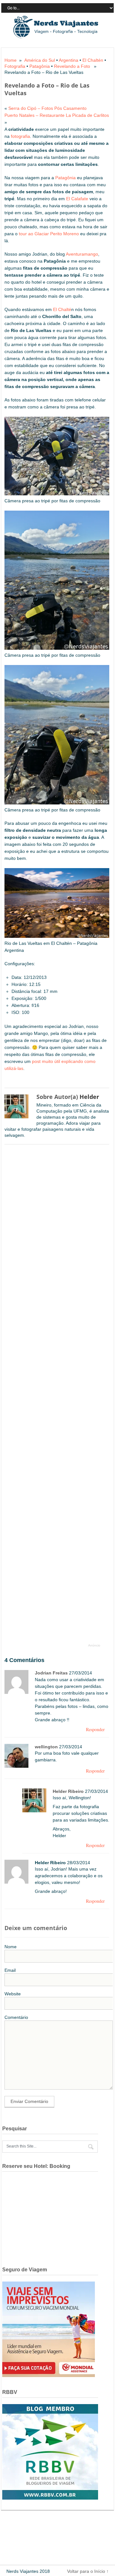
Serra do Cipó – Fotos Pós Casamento (47, 108)
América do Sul (40, 60)
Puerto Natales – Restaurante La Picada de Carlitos (57, 115)
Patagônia (40, 66)
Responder (95, 1729)
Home (11, 60)
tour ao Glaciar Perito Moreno (49, 234)
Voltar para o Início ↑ (88, 2571)
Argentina (69, 60)
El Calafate (77, 199)
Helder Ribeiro (68, 1791)
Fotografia (15, 66)
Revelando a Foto (72, 66)
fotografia (20, 136)
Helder (89, 1097)
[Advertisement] (56, 1397)
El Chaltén (93, 60)
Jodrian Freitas (51, 1673)
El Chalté (62, 309)
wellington (46, 1747)
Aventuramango (82, 254)
